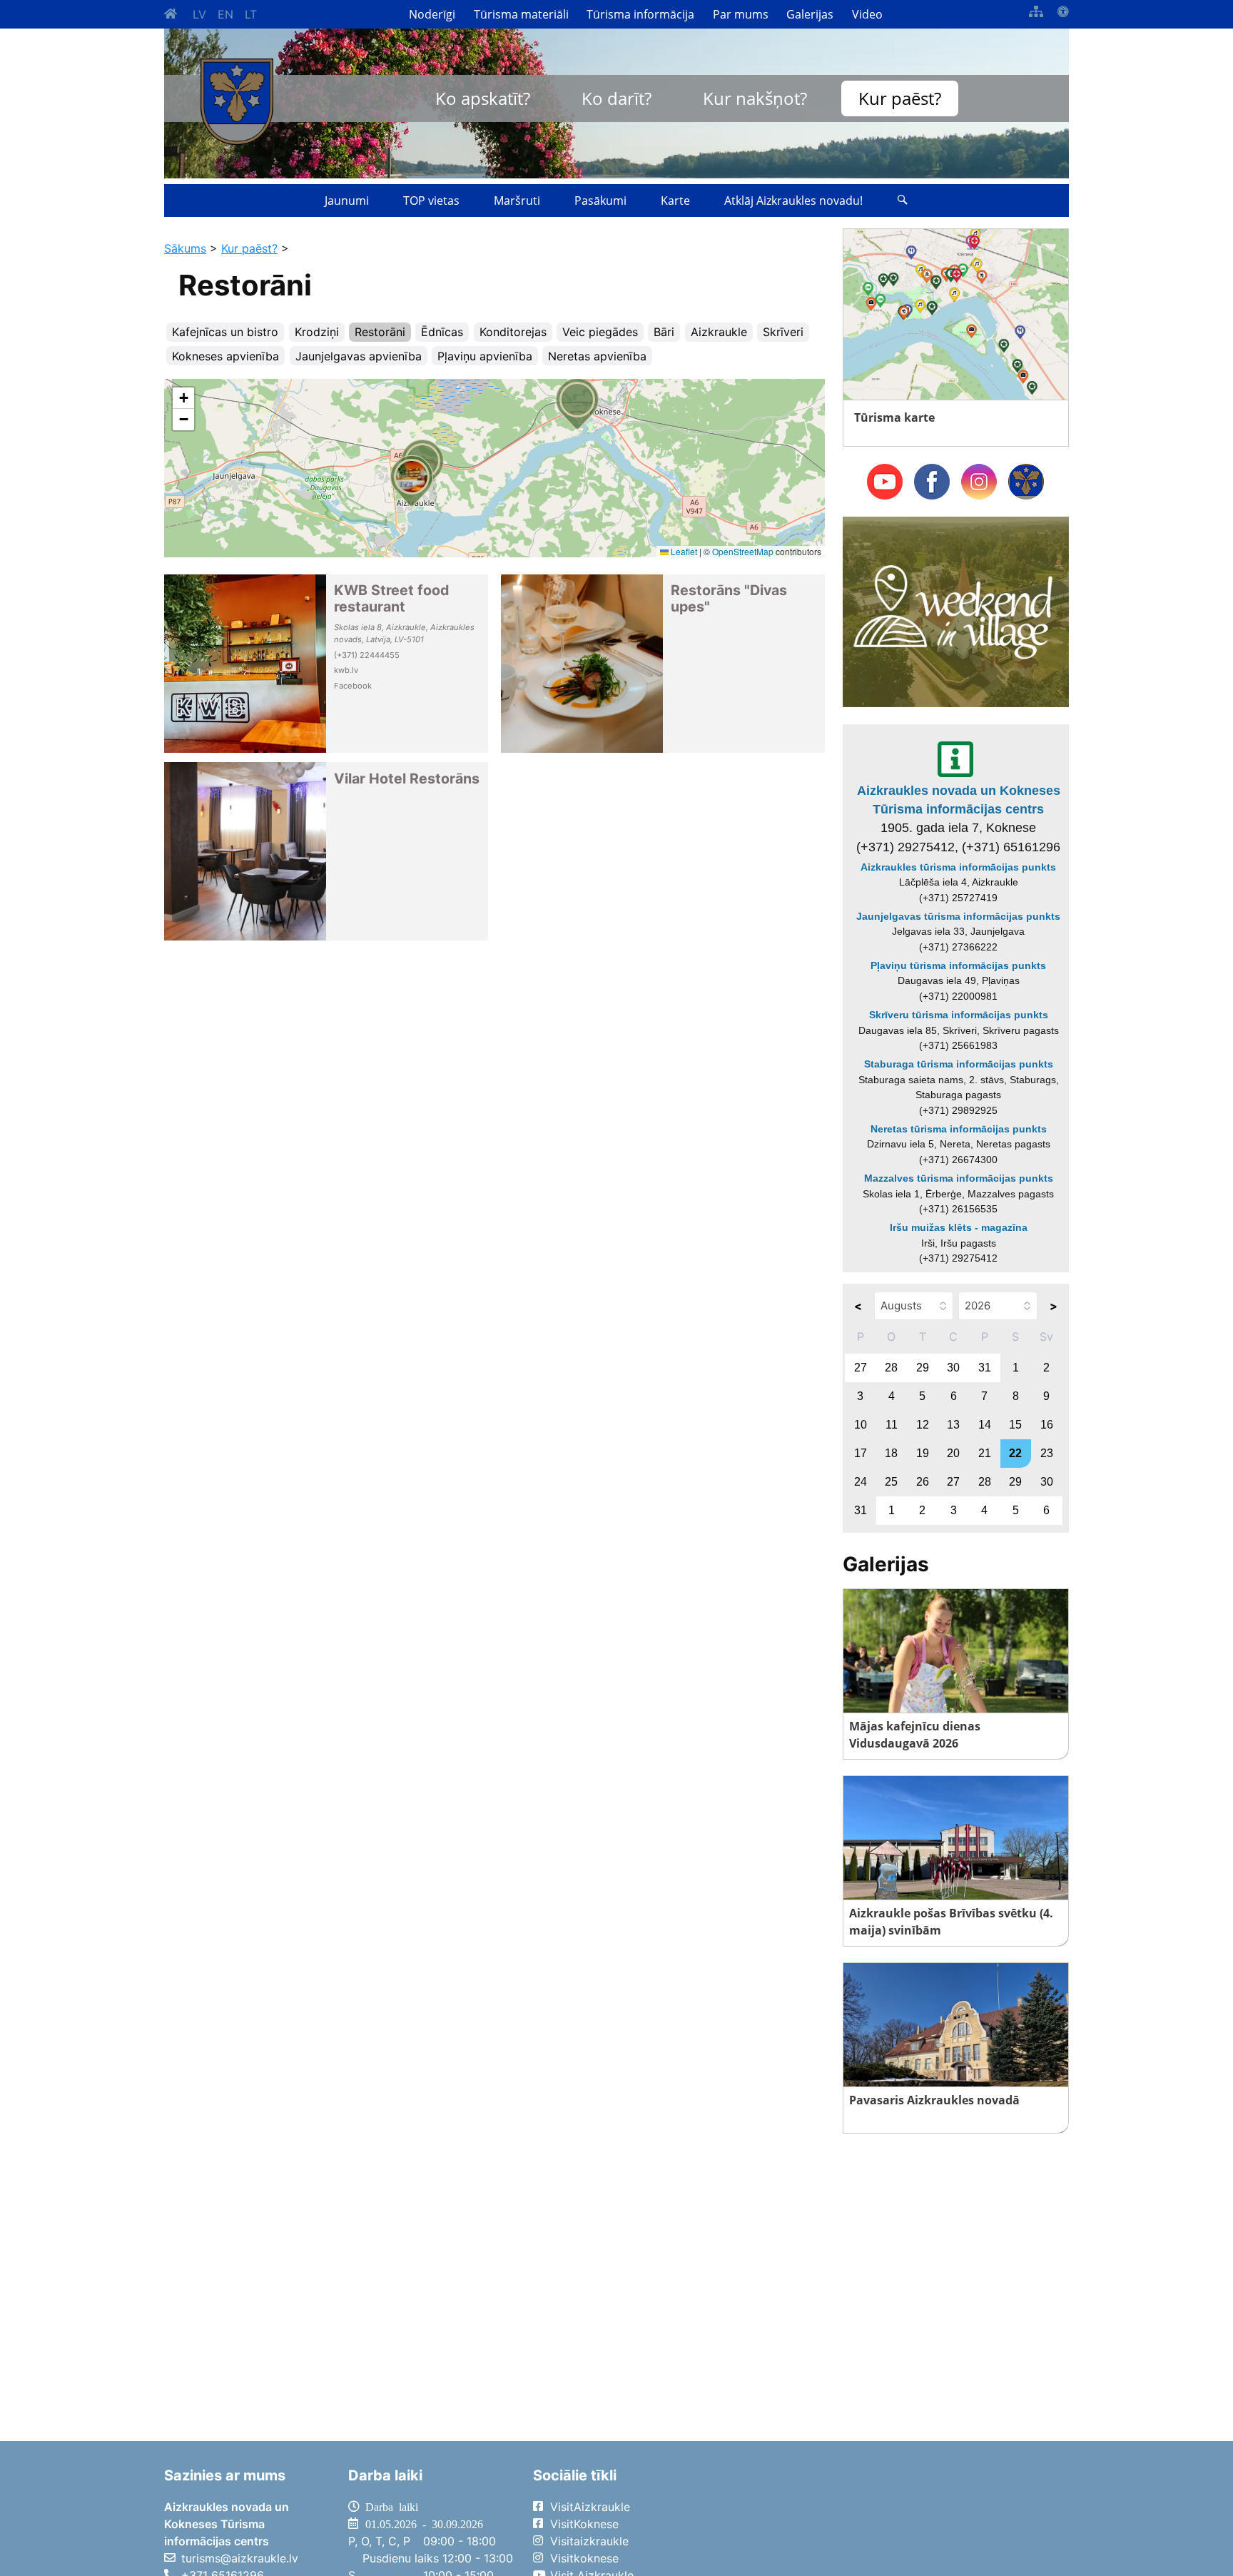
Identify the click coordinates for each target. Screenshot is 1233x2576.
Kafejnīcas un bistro (225, 332)
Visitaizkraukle (589, 2541)
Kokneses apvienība (225, 356)
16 (1047, 1425)
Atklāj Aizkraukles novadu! (793, 201)
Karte (675, 201)
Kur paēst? (900, 98)
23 (1047, 1453)
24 (861, 1482)
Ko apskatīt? (483, 98)
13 (953, 1425)
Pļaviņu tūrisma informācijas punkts (958, 965)
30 (953, 1368)
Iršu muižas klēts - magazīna (959, 1227)
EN (225, 14)
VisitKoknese (584, 2524)
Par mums (741, 14)
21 (985, 1453)
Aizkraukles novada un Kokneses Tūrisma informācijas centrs (959, 800)
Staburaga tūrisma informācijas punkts (959, 1064)
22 (1015, 1453)
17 (861, 1453)
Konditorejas (513, 332)
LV (199, 14)
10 (861, 1425)
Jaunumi (347, 201)
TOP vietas (431, 201)
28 (891, 1368)
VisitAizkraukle (590, 2507)
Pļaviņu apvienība (485, 356)
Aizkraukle (719, 332)
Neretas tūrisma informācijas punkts (959, 1129)
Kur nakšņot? (755, 98)
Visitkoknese (584, 2558)
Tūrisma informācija (640, 14)
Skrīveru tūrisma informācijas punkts (959, 1015)
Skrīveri (783, 332)
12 (923, 1425)
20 (953, 1453)
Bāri (664, 332)
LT (251, 14)
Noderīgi (432, 14)
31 (985, 1368)
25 (891, 1482)
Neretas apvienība (597, 356)
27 (861, 1368)
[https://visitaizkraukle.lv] (237, 102)
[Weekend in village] (956, 611)
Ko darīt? (616, 98)
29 (923, 1368)
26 (923, 1482)
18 (891, 1453)
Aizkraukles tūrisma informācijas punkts (958, 867)
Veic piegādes (600, 332)
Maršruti (517, 201)
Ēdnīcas (442, 332)
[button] (577, 404)
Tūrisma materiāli (521, 14)
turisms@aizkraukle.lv (240, 2558)
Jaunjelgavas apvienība (359, 356)
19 (923, 1453)
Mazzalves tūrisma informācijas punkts (959, 1178)
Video (867, 14)
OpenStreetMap (743, 551)
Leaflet (683, 551)
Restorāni (380, 332)
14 (985, 1425)
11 (892, 1425)
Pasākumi (600, 201)
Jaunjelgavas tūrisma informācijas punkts (958, 916)
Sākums (185, 248)
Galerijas (810, 14)
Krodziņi (317, 332)
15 (1015, 1425)
